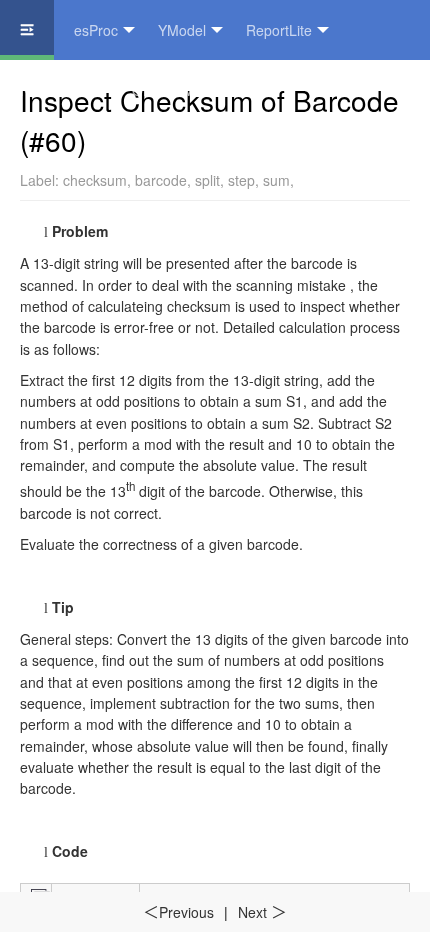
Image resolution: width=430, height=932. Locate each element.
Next (262, 912)
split (207, 180)
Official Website (181, 90)
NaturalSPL (56, 90)
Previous (178, 912)
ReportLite (279, 30)
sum (276, 180)
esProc (96, 30)
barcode (161, 180)
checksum (95, 180)
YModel (182, 30)
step (241, 180)
